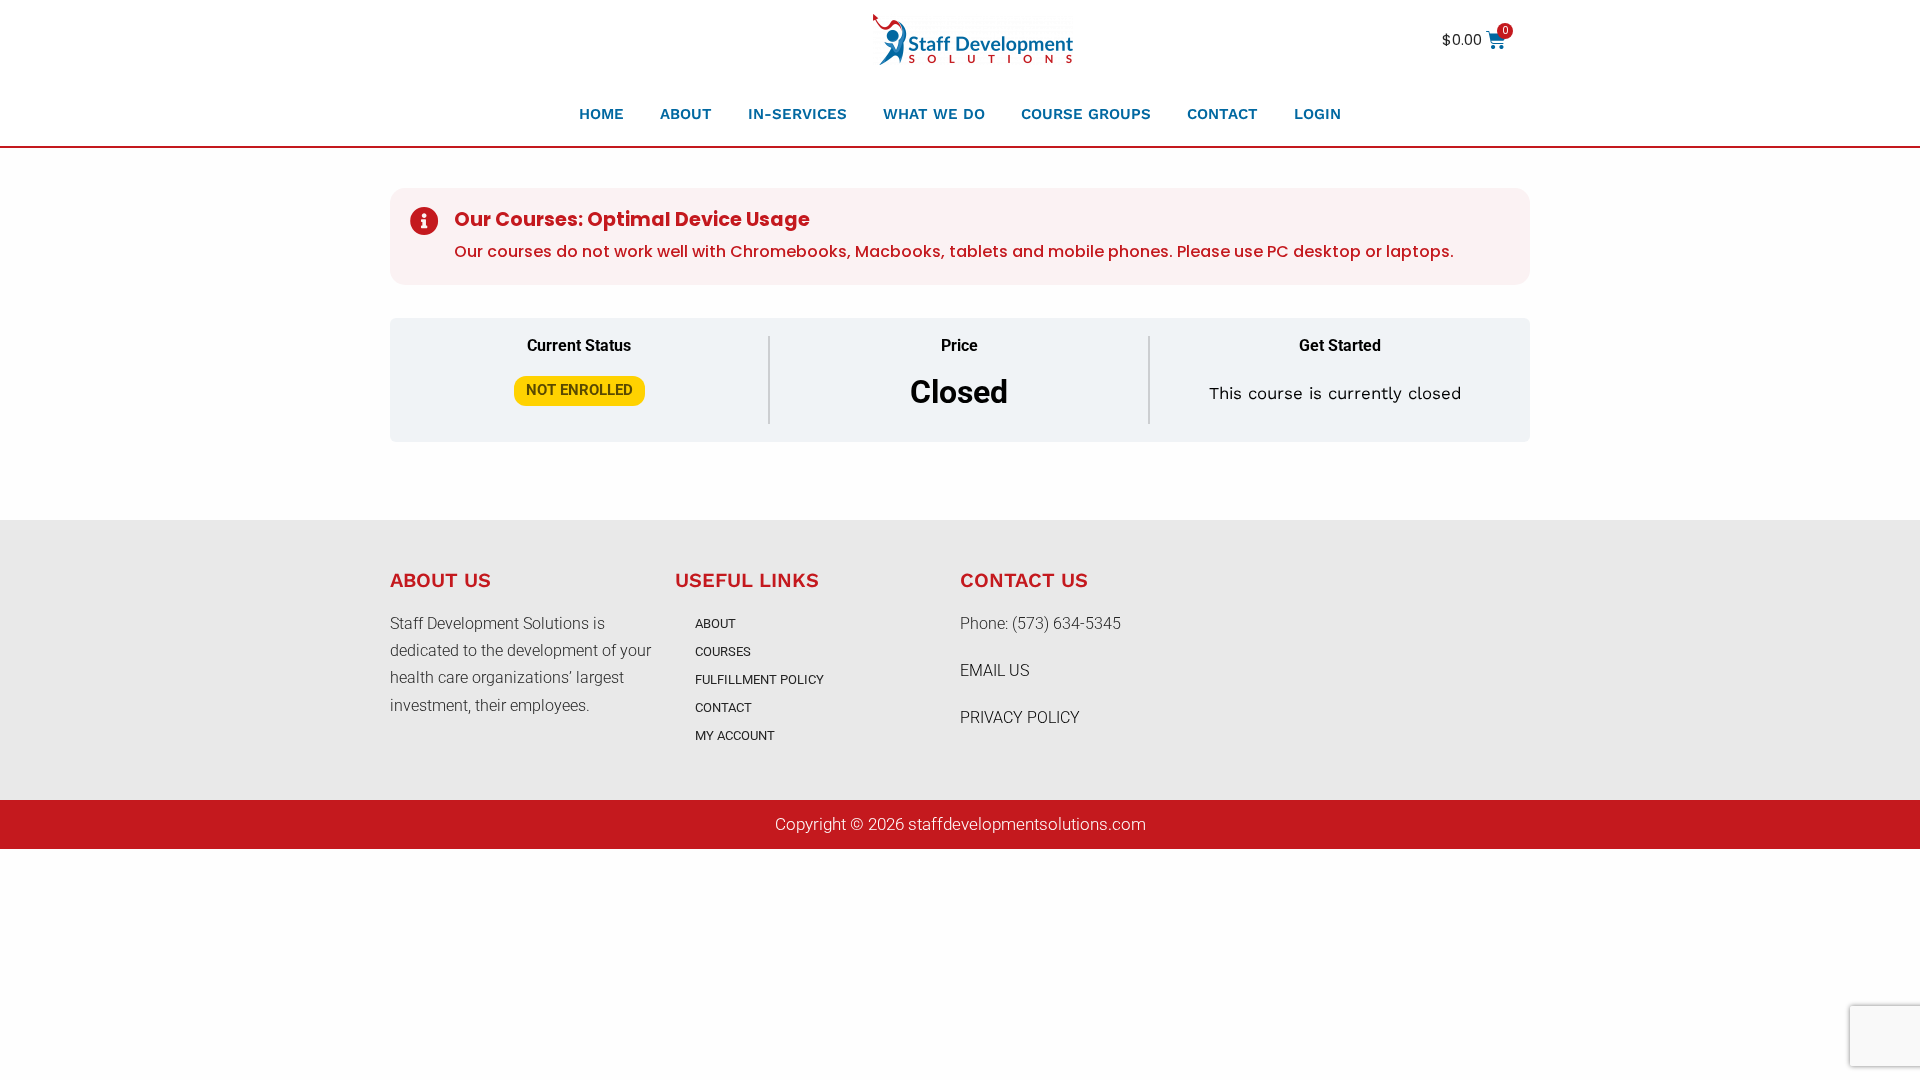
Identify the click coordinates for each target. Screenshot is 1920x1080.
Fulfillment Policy (759, 679)
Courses (723, 651)
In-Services (797, 114)
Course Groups (1086, 114)
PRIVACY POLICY (1020, 717)
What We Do (934, 114)
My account (735, 735)
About (686, 114)
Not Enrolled (579, 390)
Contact (1222, 114)
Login (1317, 114)
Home (601, 114)
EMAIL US (994, 670)
